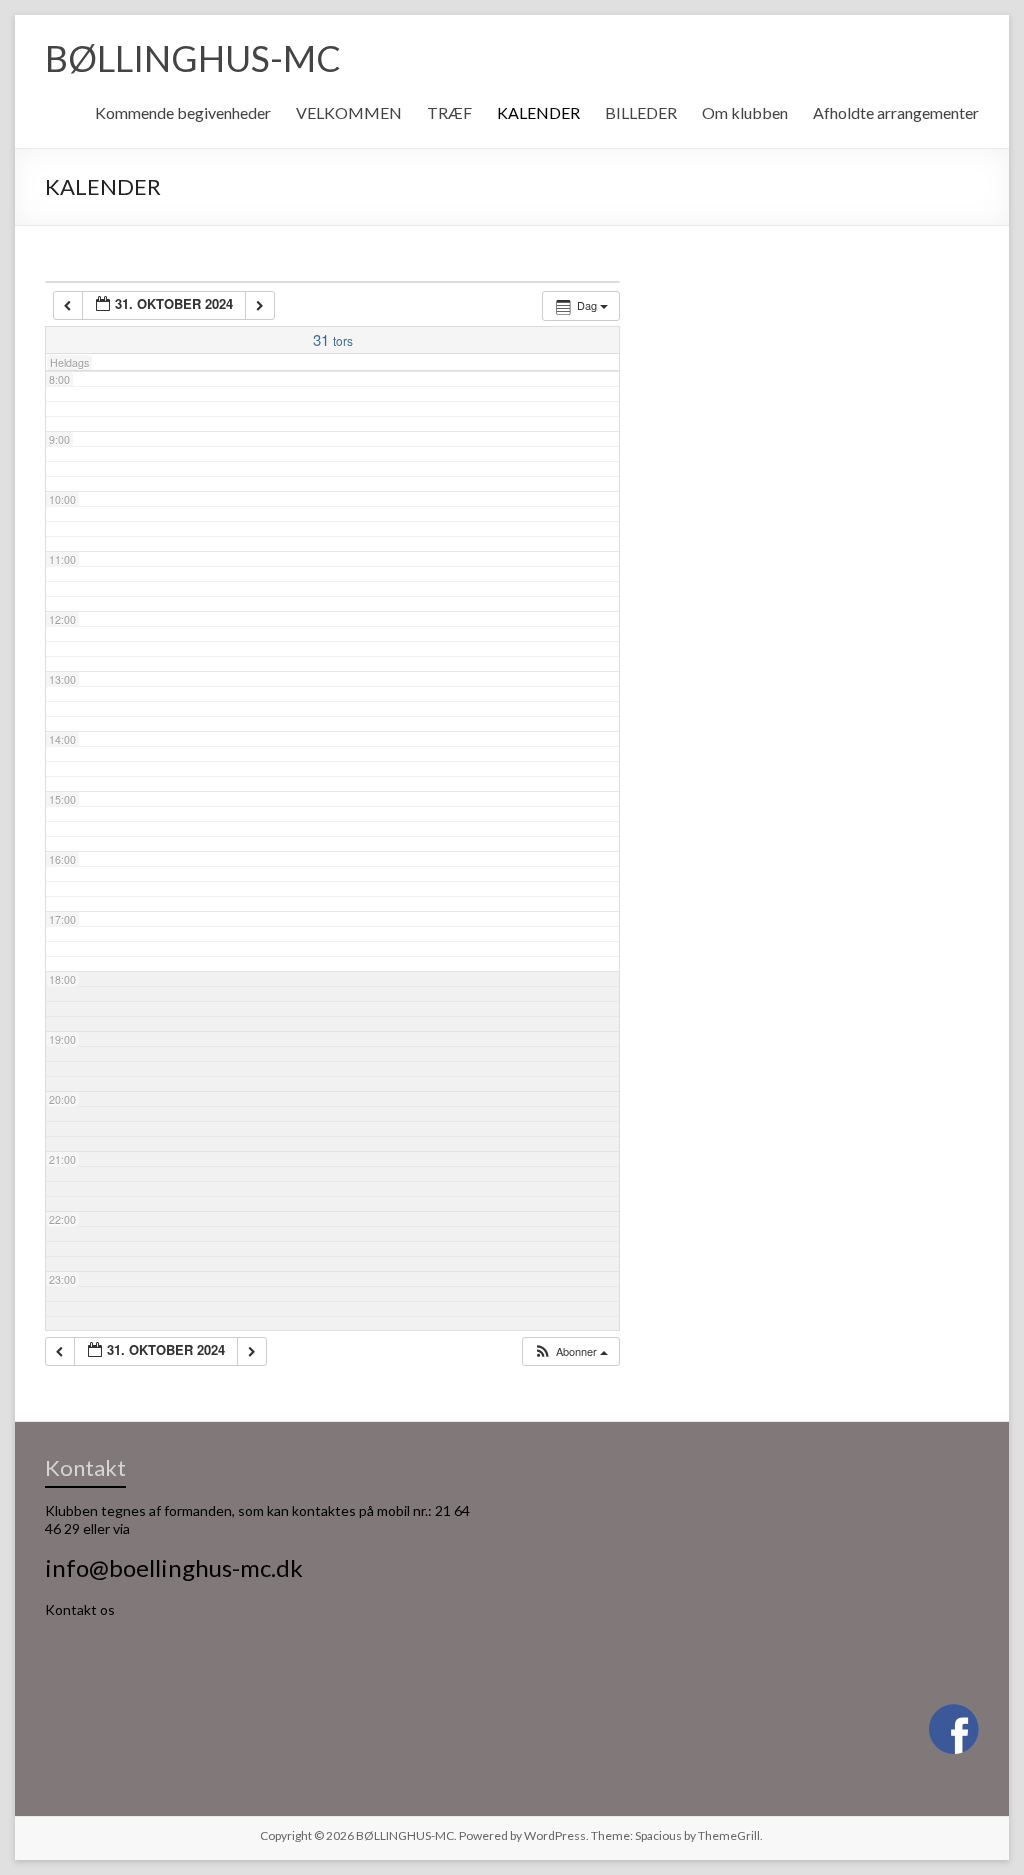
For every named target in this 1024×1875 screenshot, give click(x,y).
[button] (570, 1351)
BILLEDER (641, 112)
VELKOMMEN (349, 112)
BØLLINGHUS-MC (193, 58)
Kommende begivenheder (183, 112)
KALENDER (538, 112)
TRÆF (449, 112)
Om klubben (745, 112)
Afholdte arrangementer (896, 112)
